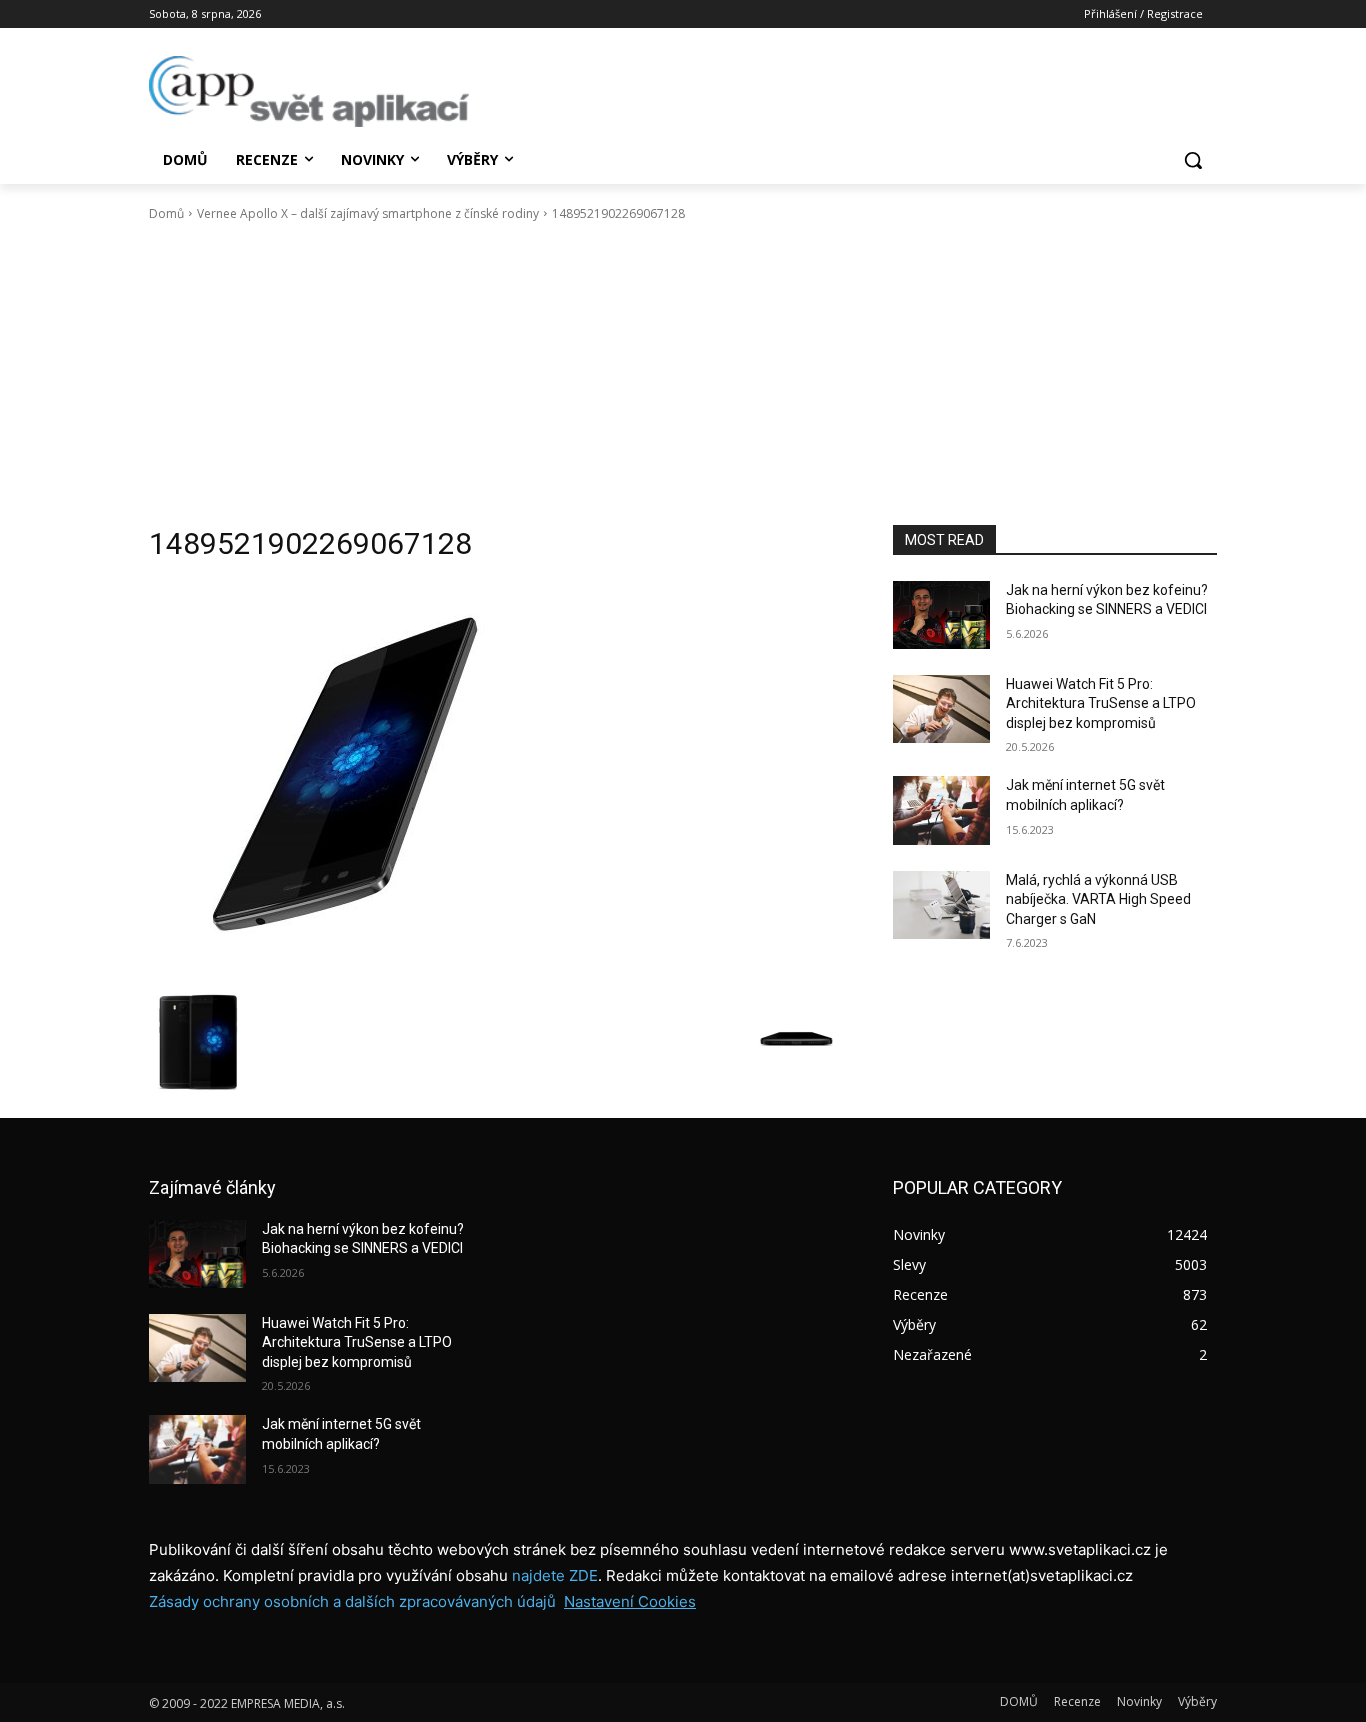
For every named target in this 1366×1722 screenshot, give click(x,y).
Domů (166, 213)
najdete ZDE (555, 1575)
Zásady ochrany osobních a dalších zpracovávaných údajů (352, 1601)
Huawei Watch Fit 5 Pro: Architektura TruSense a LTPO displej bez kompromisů (1101, 703)
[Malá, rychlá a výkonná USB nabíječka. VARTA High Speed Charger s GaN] (941, 905)
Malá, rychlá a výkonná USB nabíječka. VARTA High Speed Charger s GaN (1098, 899)
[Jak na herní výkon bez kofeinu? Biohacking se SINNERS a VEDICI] (941, 615)
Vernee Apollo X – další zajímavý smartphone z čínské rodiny (368, 213)
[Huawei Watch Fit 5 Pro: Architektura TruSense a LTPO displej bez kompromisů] (941, 709)
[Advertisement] (683, 374)
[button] (1193, 160)
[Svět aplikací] (309, 91)
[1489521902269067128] (497, 782)
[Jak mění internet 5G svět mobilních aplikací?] (941, 810)
